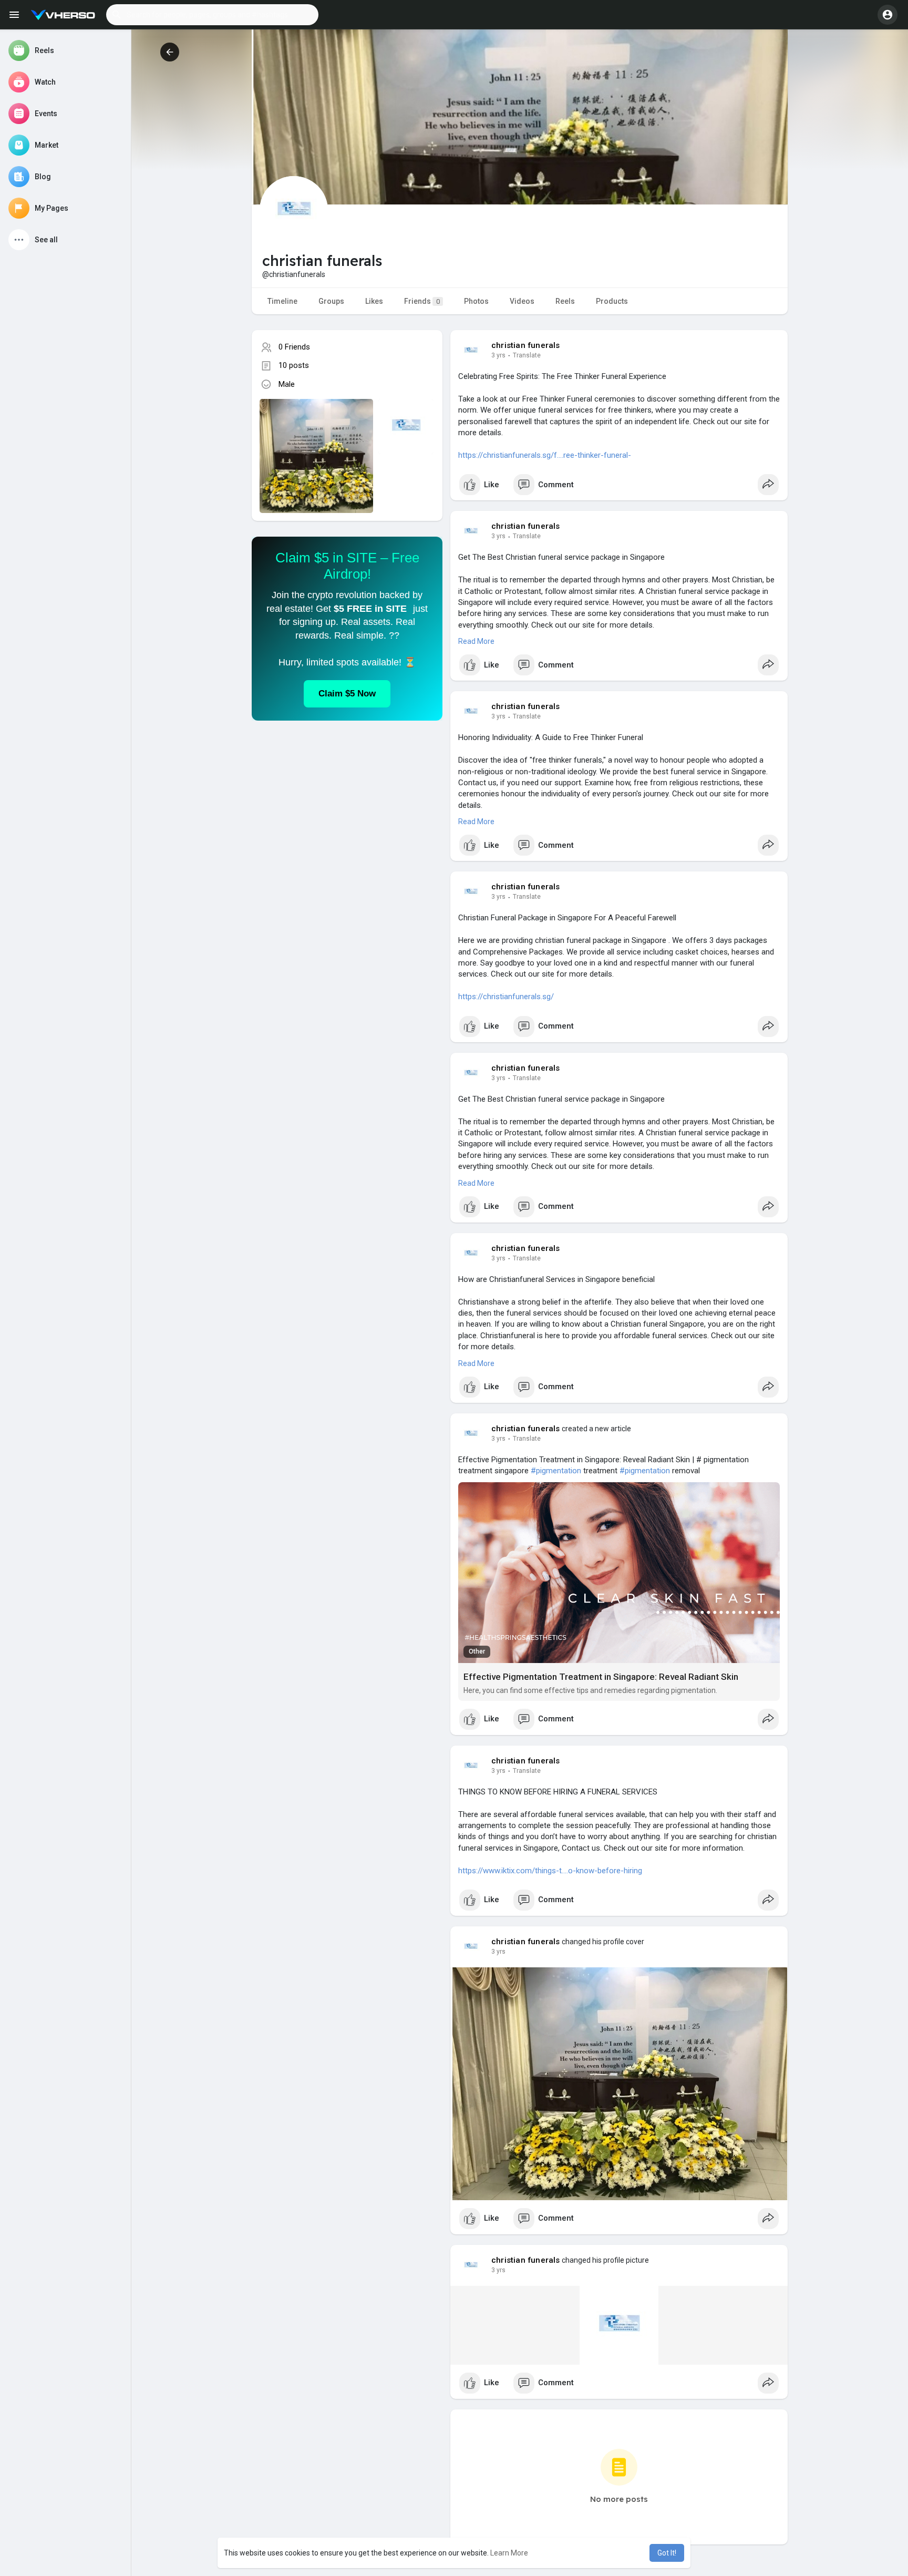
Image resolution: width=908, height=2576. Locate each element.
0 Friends (294, 347)
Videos (522, 301)
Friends (422, 301)
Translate (527, 355)
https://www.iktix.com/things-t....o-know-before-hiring (550, 1871)
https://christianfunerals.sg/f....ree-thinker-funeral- (545, 455)
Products (612, 301)
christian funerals (526, 345)
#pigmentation (556, 1471)
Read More (476, 641)
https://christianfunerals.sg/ (506, 997)
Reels (565, 301)
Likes (374, 301)
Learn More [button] (509, 2553)
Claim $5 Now (347, 694)
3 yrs (498, 355)
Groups (331, 301)
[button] (212, 15)
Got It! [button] (667, 2553)
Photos (476, 301)
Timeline (282, 301)
